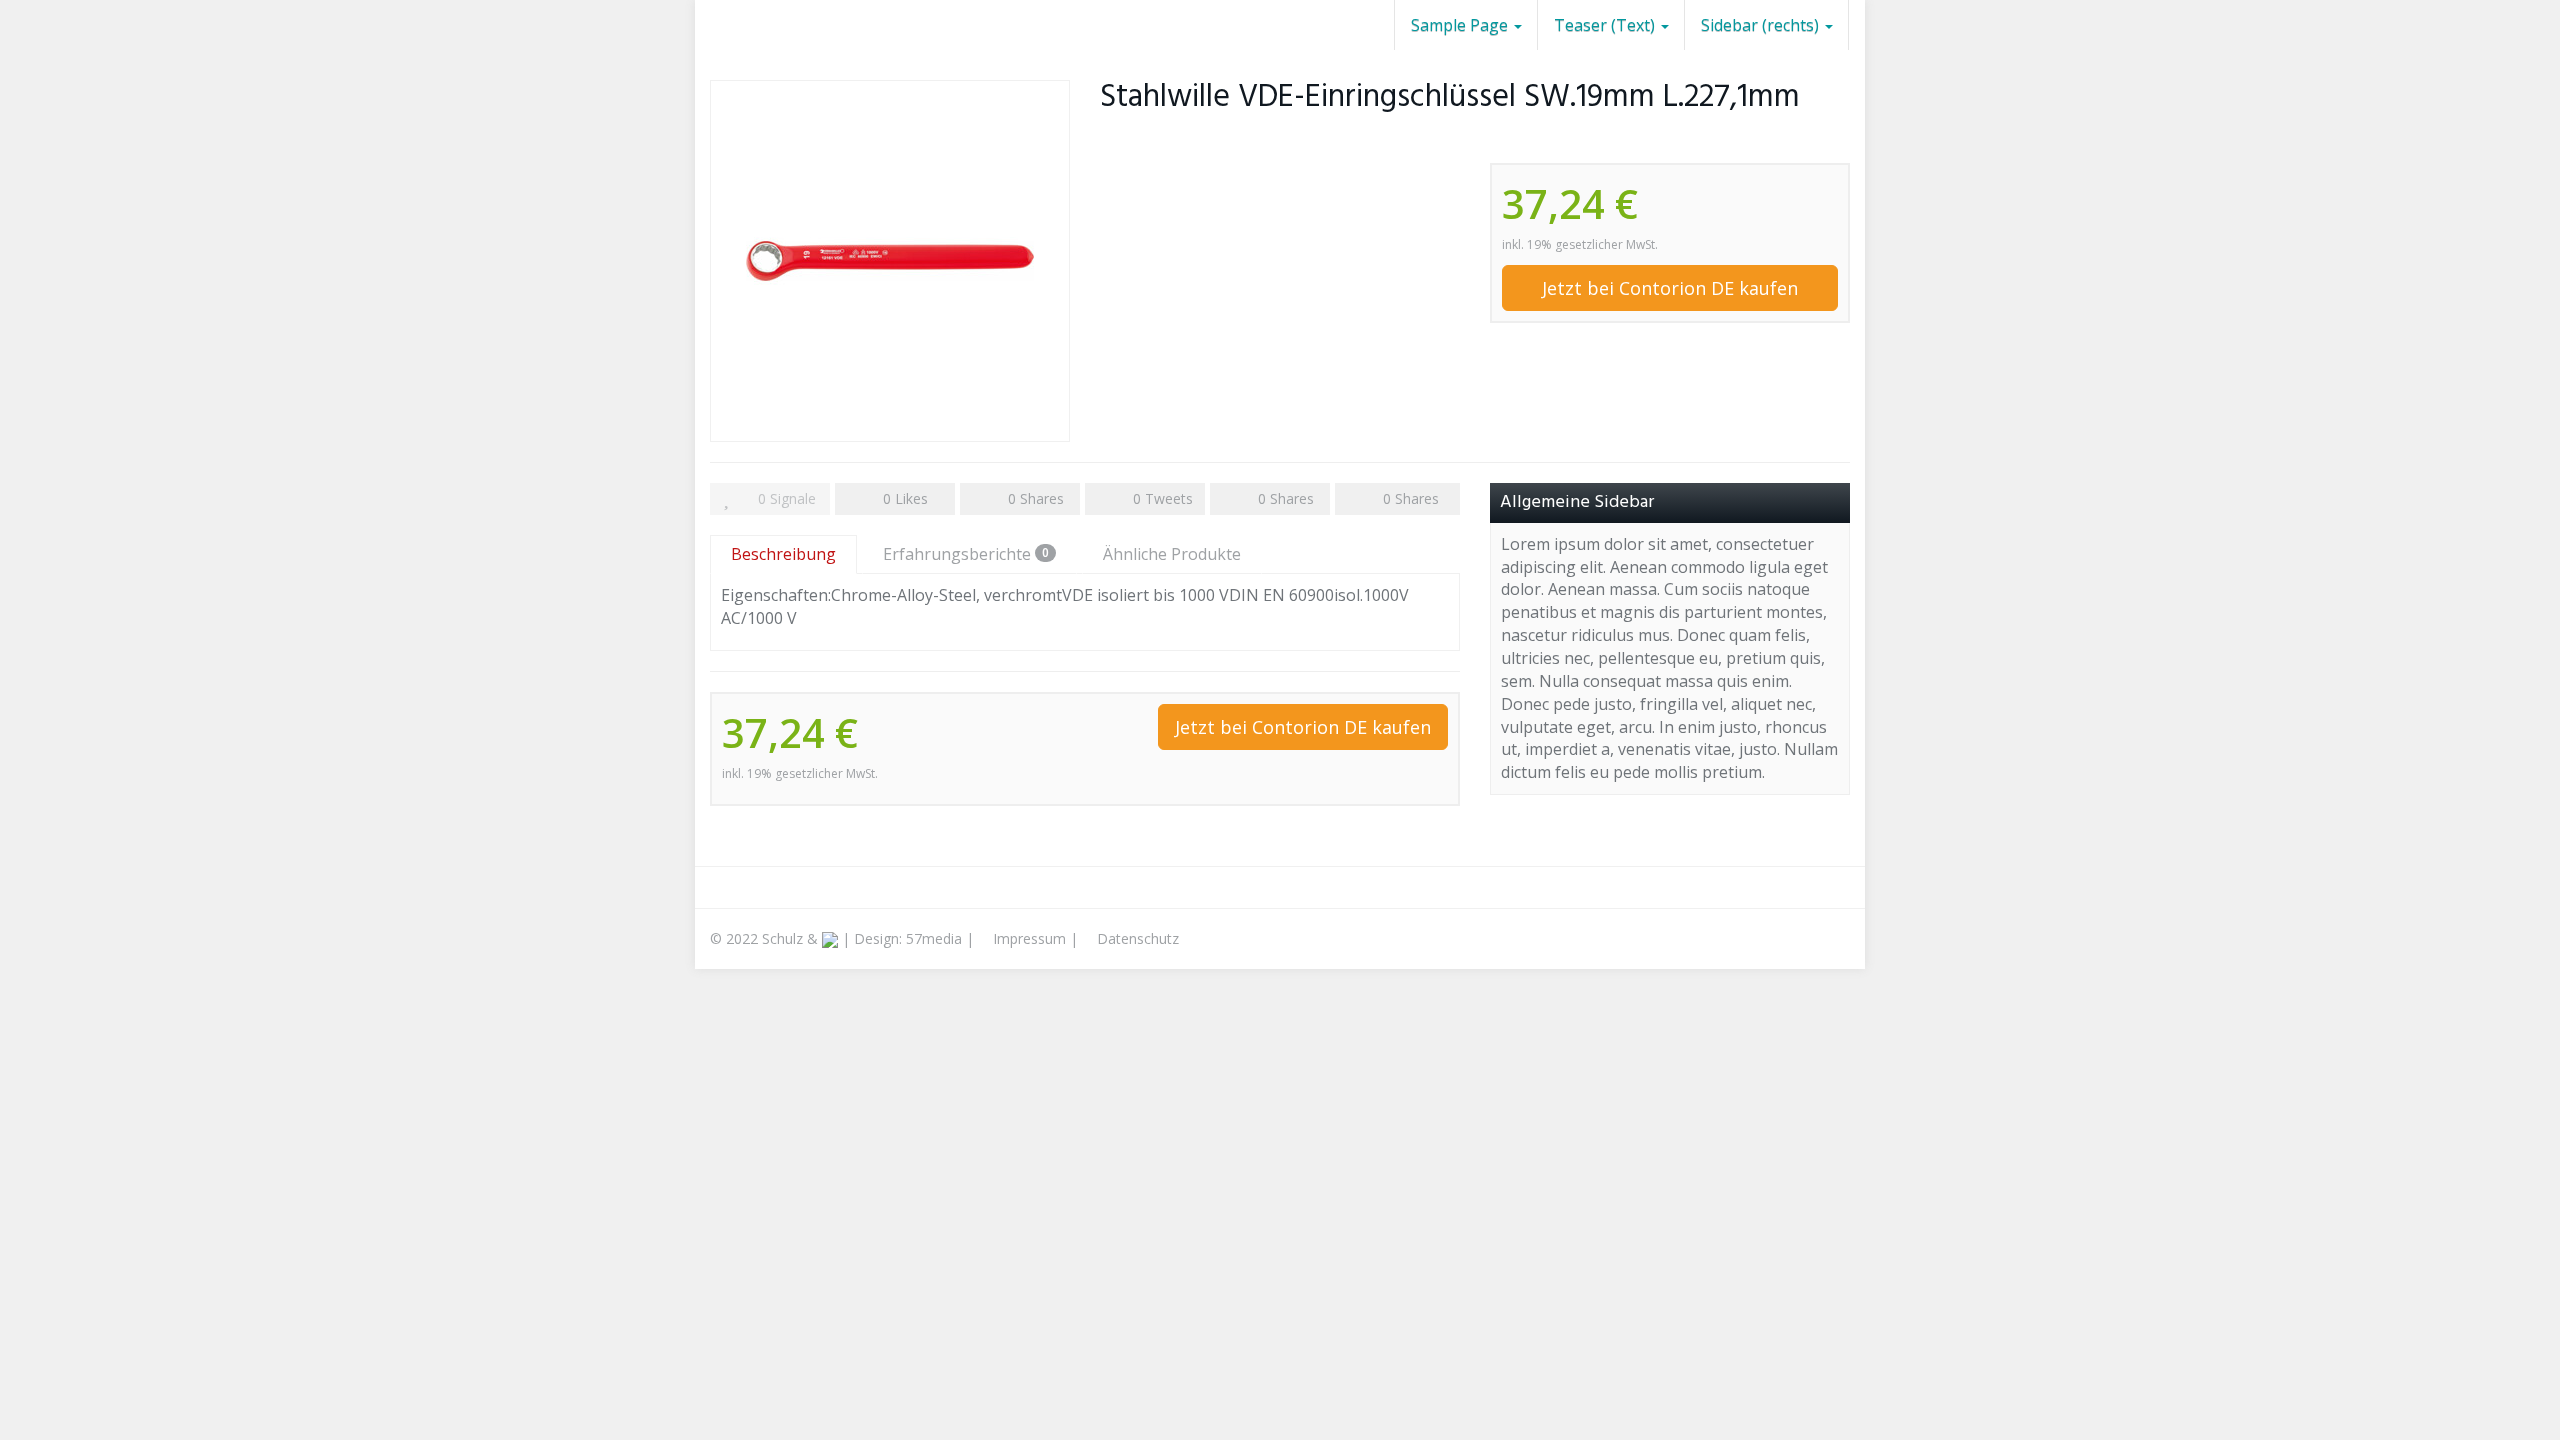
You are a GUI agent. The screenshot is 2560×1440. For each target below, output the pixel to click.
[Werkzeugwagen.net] (710, 25)
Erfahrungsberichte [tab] (966, 554)
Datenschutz (1136, 938)
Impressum (1027, 938)
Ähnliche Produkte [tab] (1172, 554)
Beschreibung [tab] (783, 554)
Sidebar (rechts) (1762, 25)
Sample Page (1461, 25)
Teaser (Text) (1606, 25)
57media (934, 938)
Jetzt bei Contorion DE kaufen (1670, 288)
